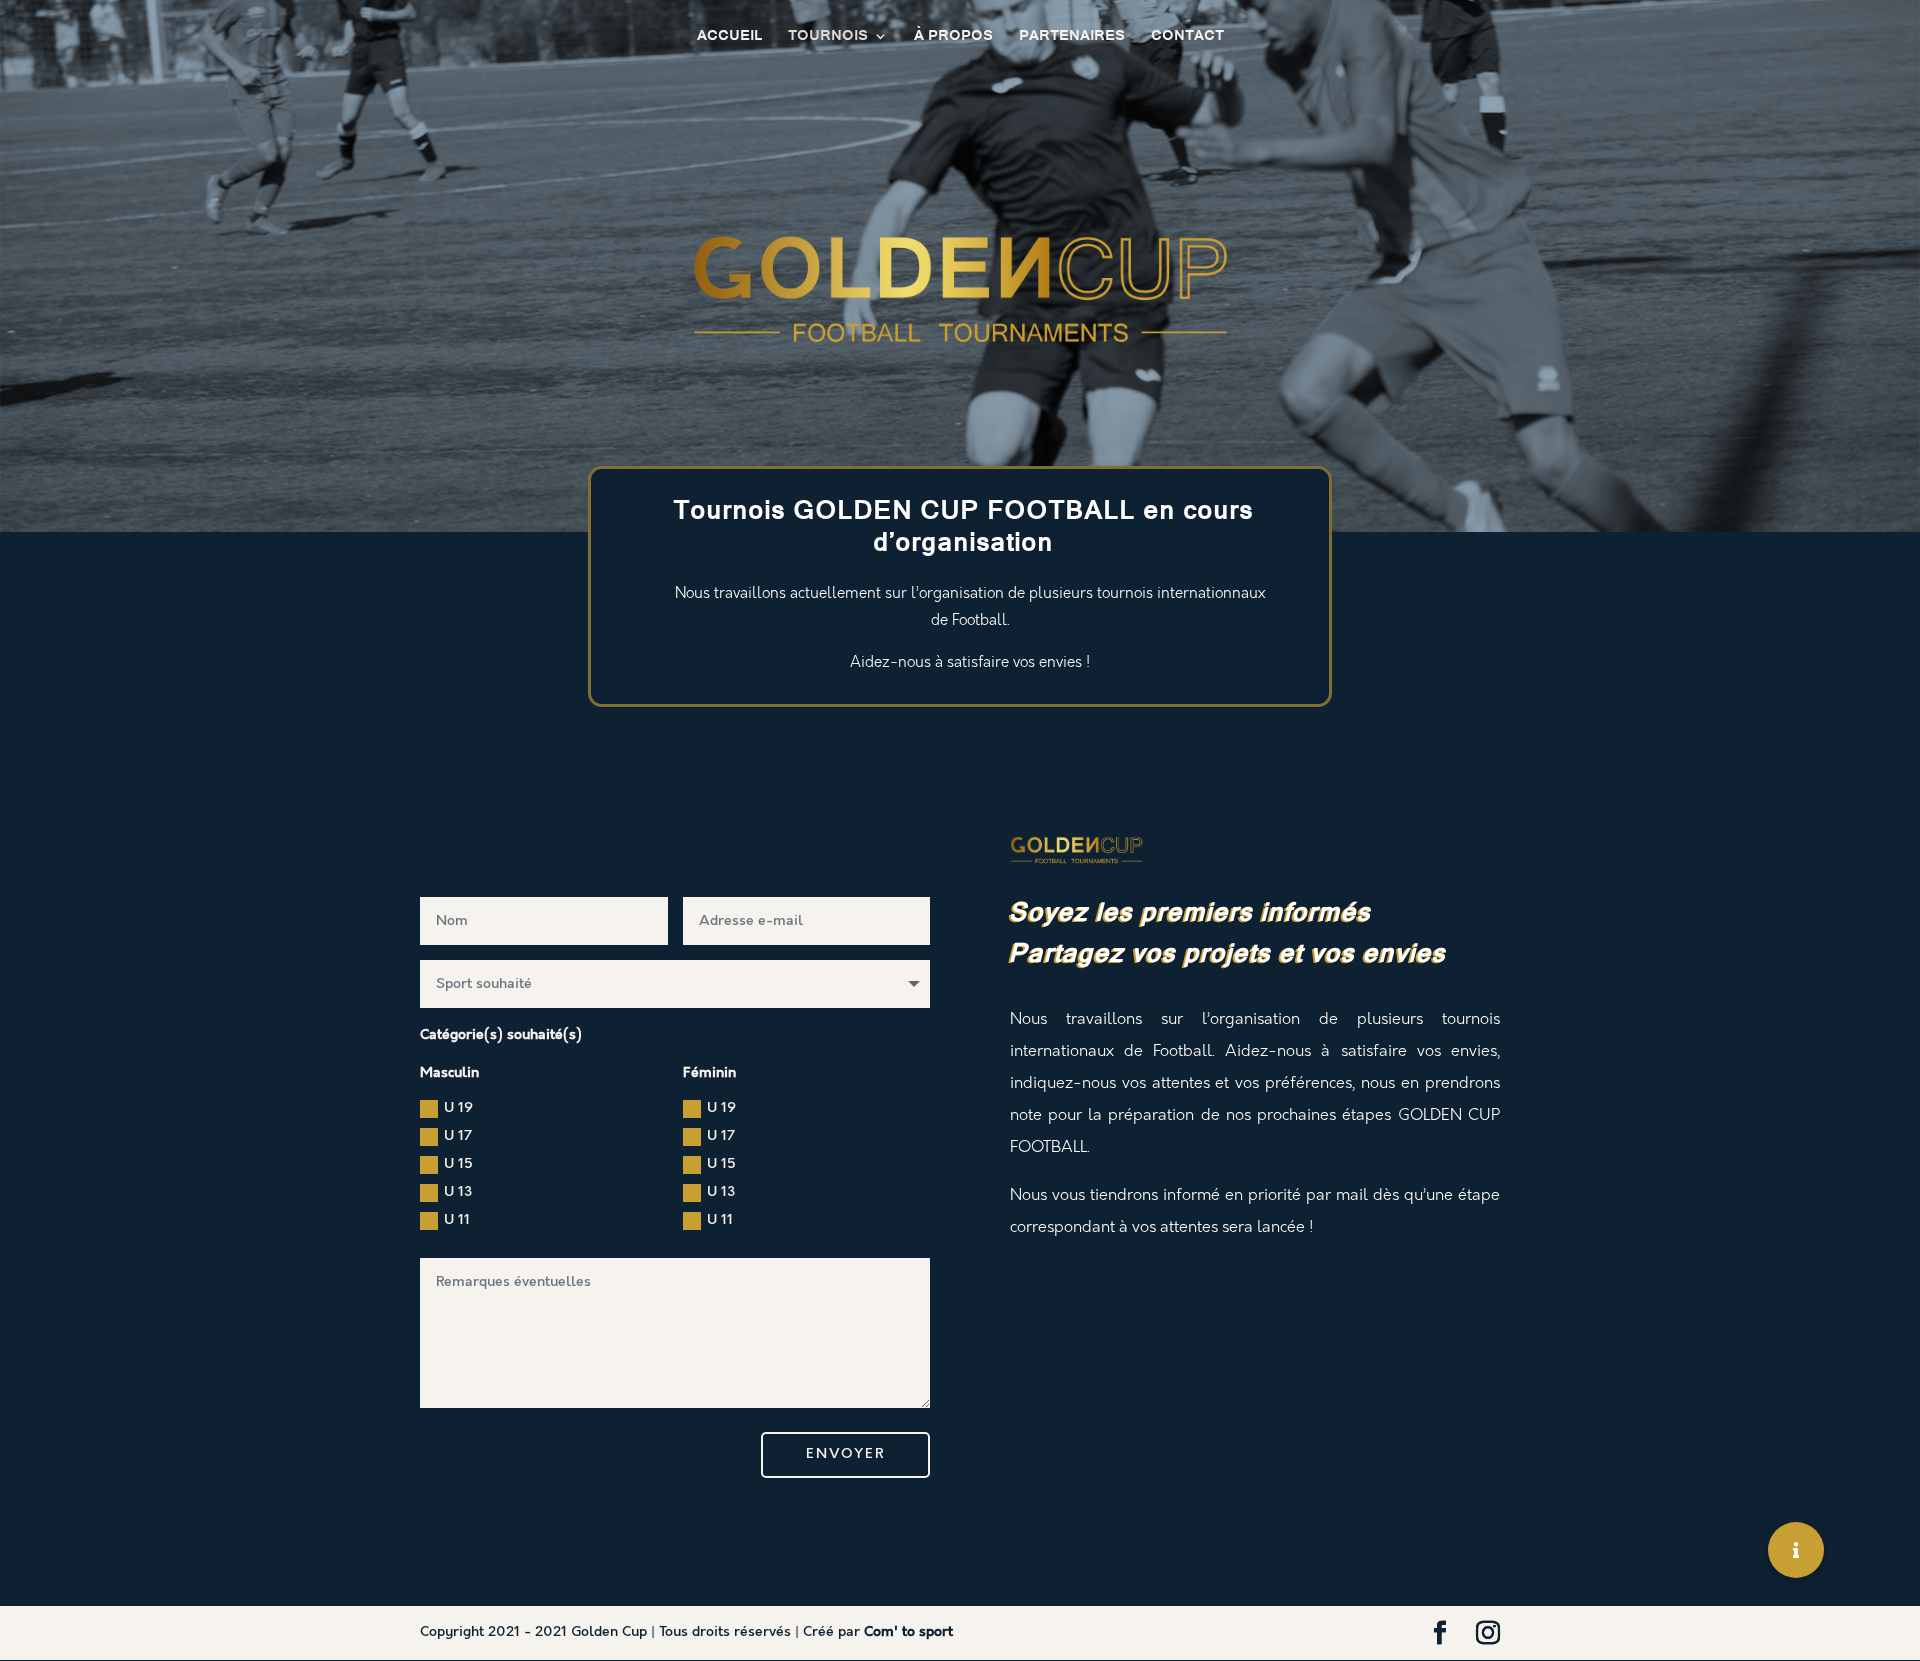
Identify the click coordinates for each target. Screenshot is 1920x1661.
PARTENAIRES (1072, 38)
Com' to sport (908, 1632)
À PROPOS (953, 38)
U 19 (458, 1108)
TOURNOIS (828, 38)
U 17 (458, 1136)
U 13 (458, 1192)
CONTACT (1187, 38)
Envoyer (845, 1454)
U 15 (458, 1164)
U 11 (457, 1220)
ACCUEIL (729, 38)
